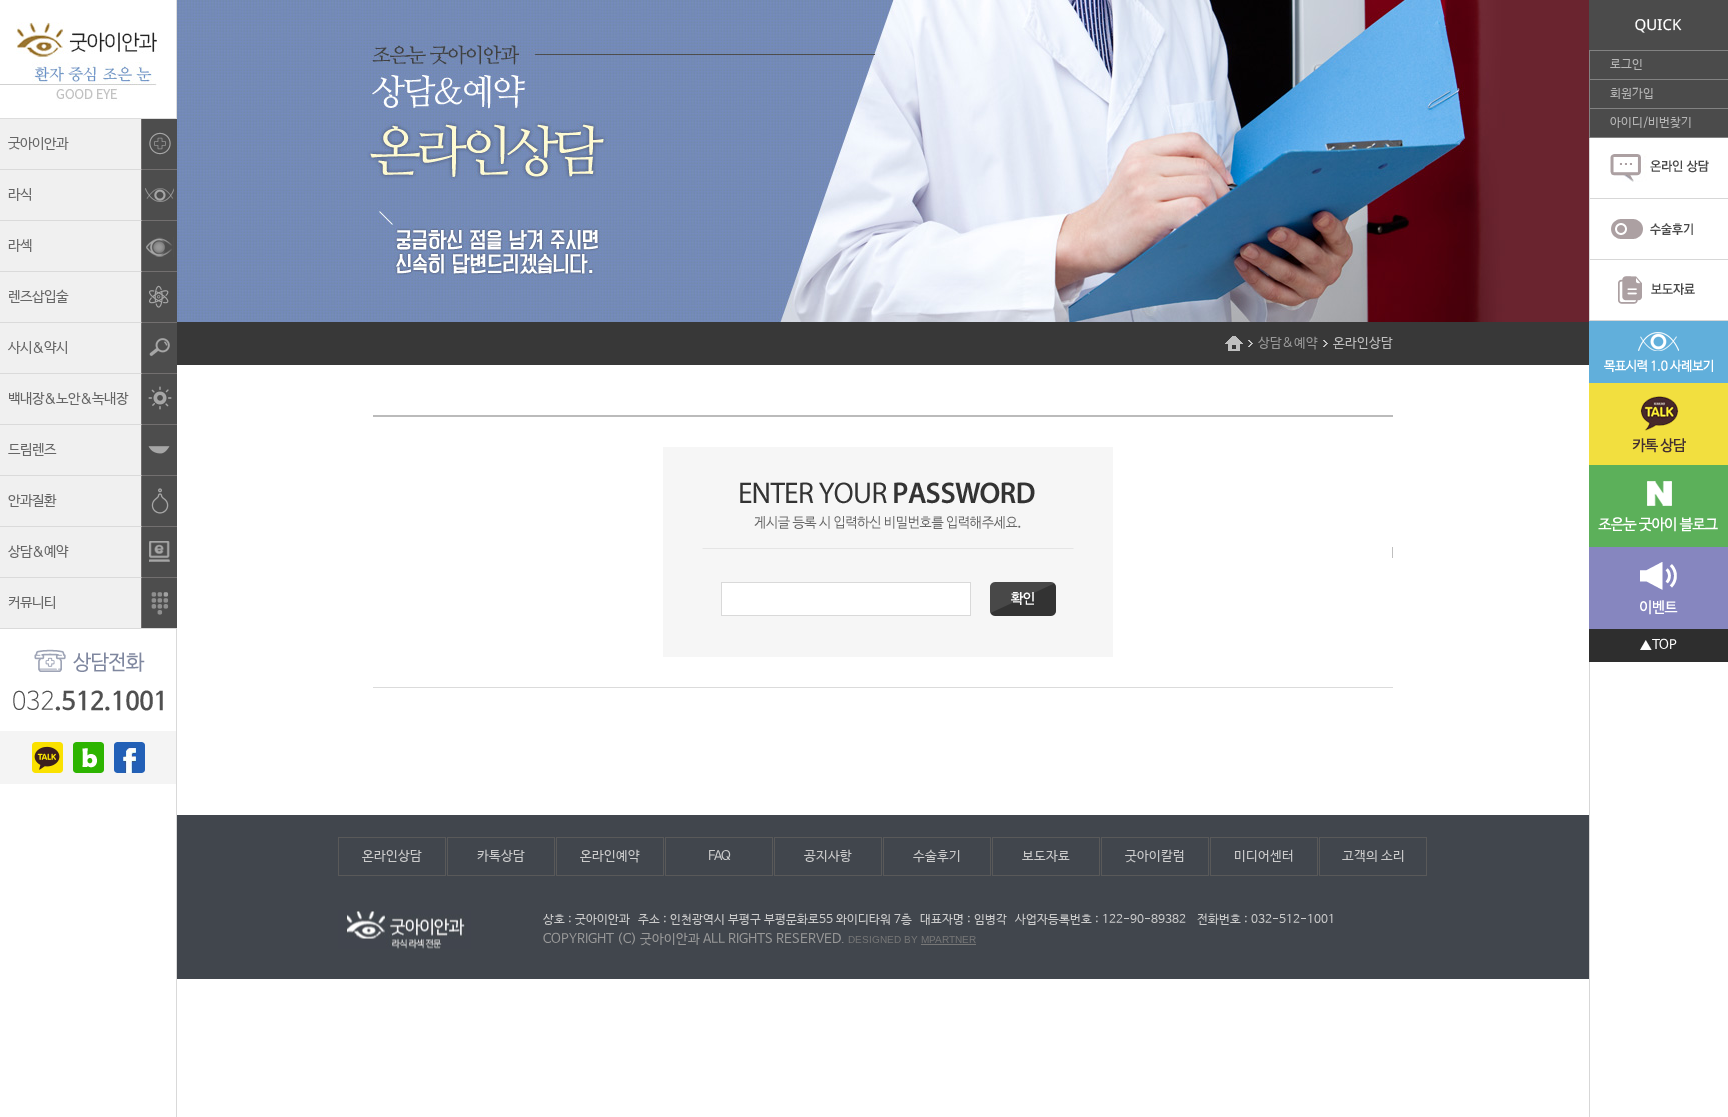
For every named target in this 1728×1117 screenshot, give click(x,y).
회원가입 (1632, 94)
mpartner (948, 939)
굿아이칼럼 (1155, 856)
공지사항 (828, 856)
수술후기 (937, 856)
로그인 (1626, 65)
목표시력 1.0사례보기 (1658, 352)
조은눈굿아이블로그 (1658, 506)
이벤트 (1658, 588)
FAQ (719, 856)
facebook (129, 757)
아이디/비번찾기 (1651, 123)
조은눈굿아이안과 (88, 59)
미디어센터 (1264, 856)
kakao (47, 757)
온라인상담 (392, 856)
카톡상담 (501, 856)
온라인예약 (610, 856)
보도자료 (1046, 856)
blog (88, 757)
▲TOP (1658, 645)
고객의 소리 (1373, 856)
